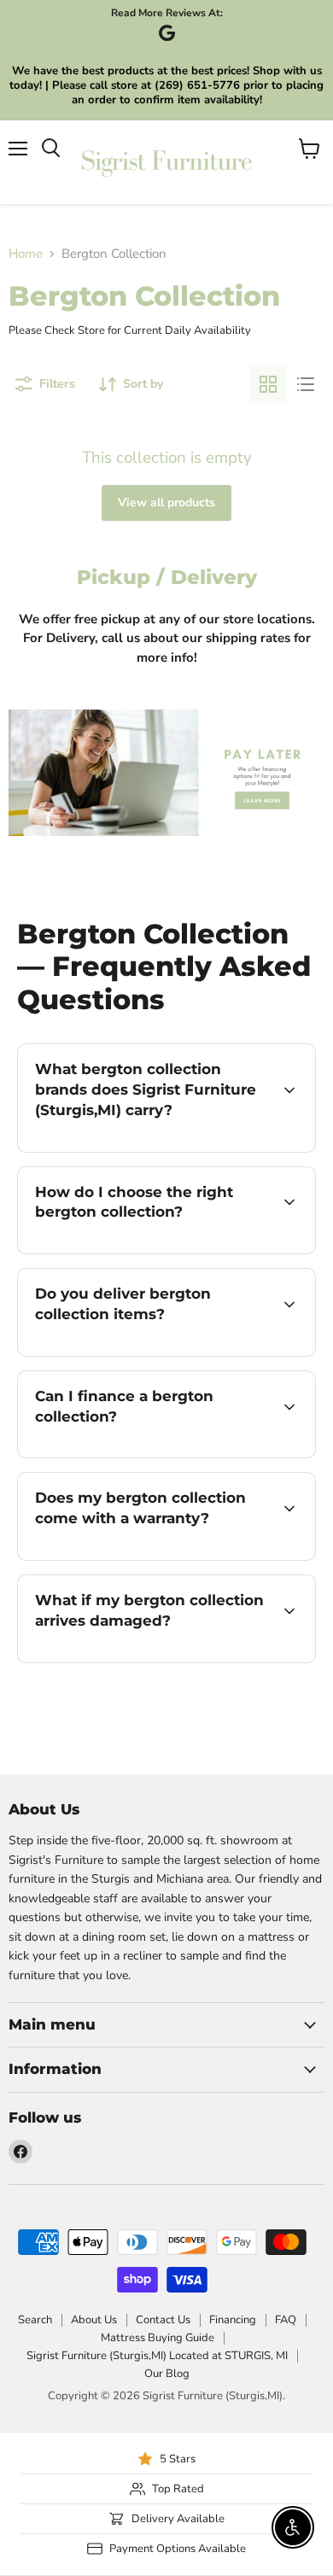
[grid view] (268, 384)
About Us (94, 2320)
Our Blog (167, 2374)
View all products (166, 502)
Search (35, 2320)
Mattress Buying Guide (158, 2338)
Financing (233, 2320)
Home (26, 254)
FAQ (286, 2320)
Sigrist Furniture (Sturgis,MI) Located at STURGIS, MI (157, 2356)
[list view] (306, 384)
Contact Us (163, 2320)
